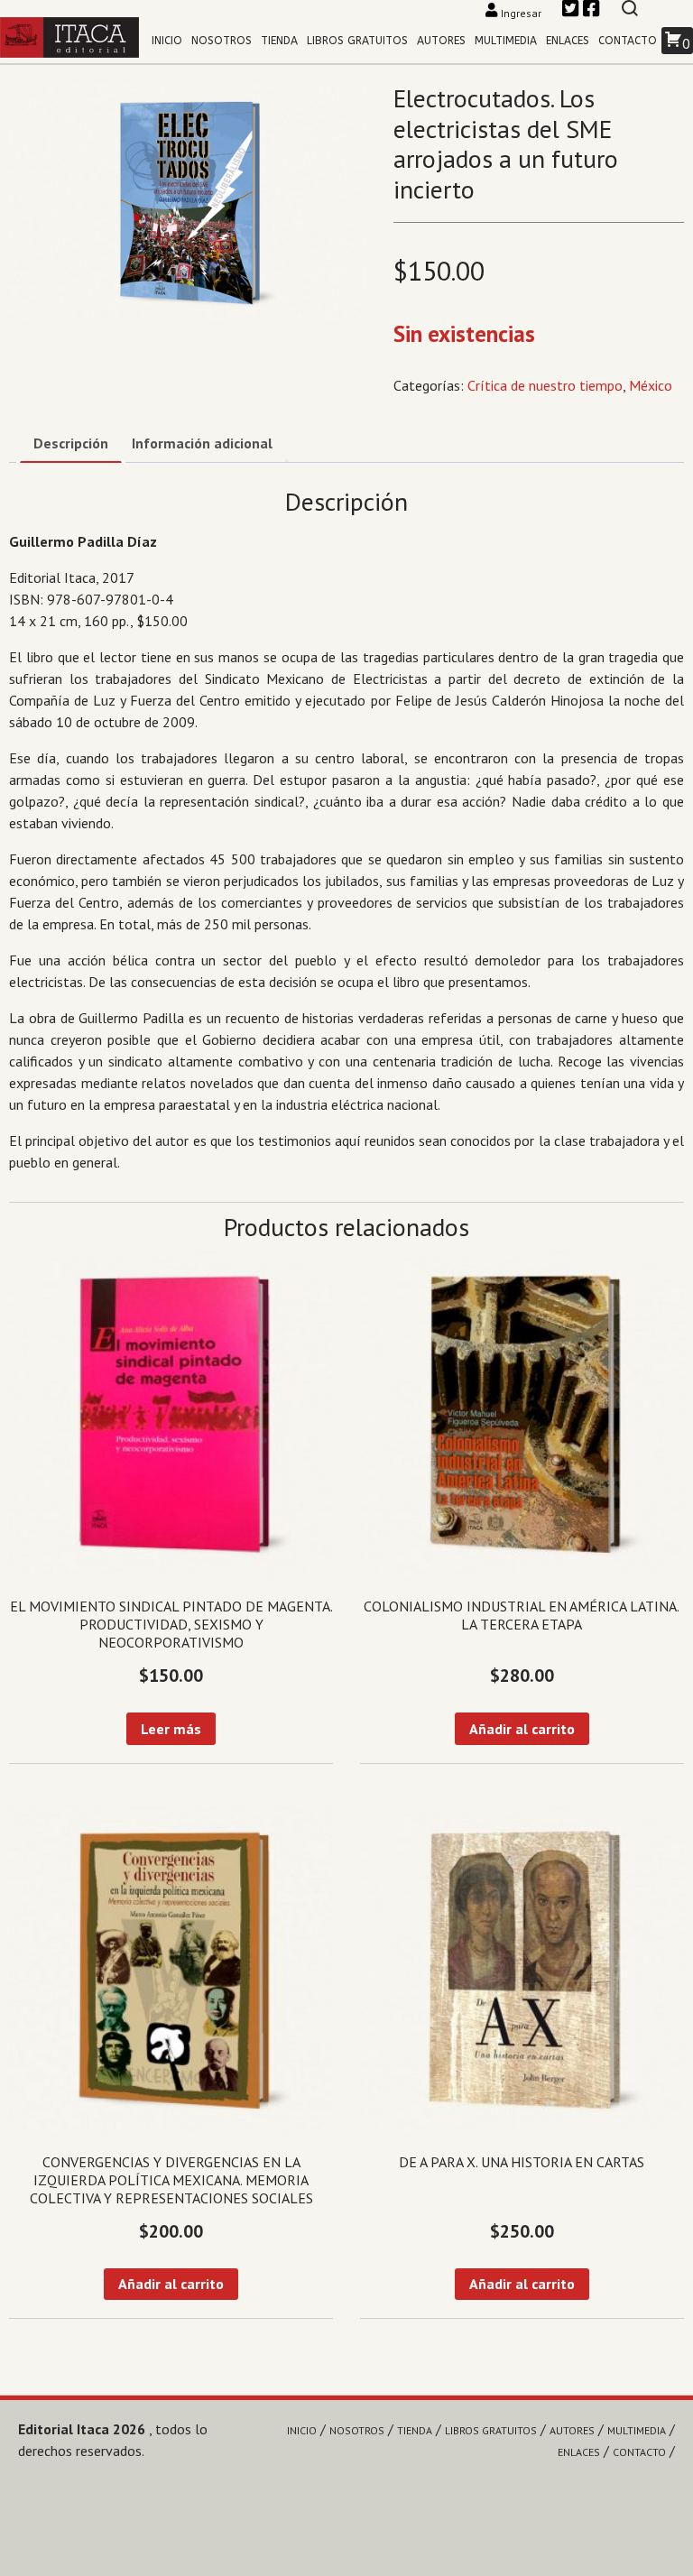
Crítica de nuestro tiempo (545, 385)
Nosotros (222, 41)
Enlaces (568, 41)
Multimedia (506, 41)
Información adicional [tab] (202, 443)
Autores (441, 41)
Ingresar (521, 13)
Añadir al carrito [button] (522, 1729)
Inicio (167, 41)
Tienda (279, 41)
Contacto (628, 41)
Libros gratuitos (357, 41)
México (651, 385)
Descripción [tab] (71, 443)
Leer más (171, 1729)
